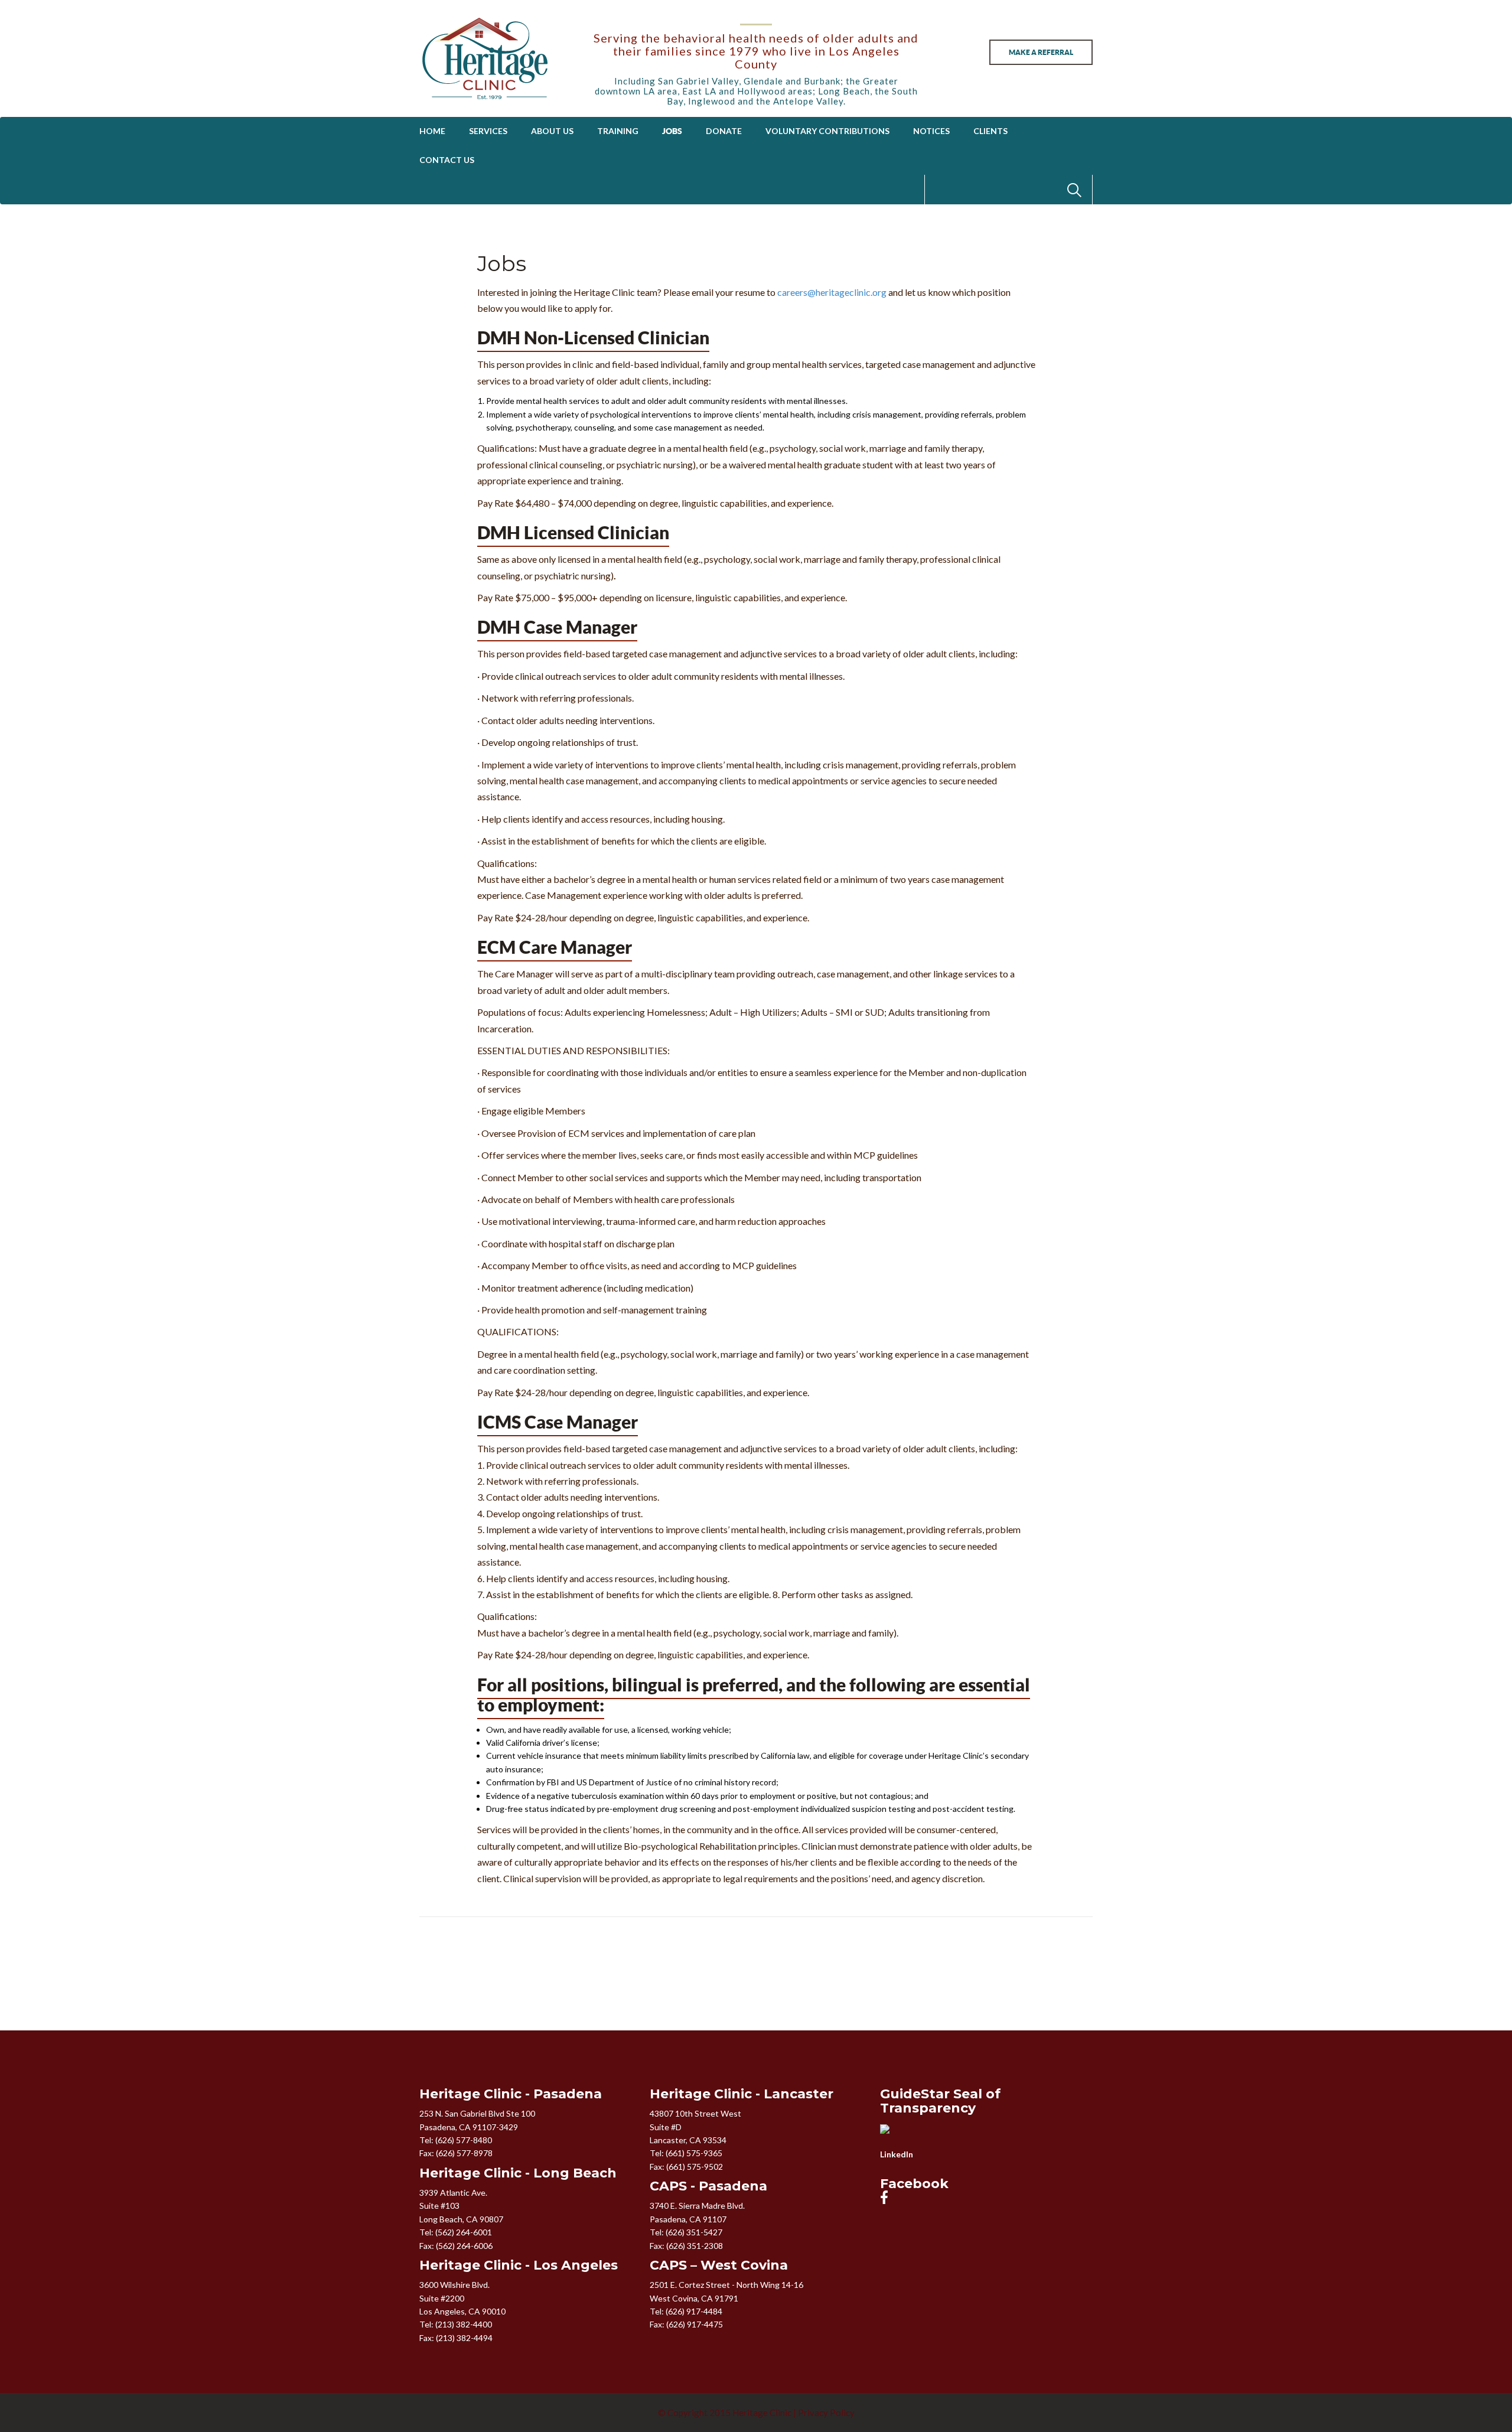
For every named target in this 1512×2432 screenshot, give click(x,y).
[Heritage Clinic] (497, 58)
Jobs (672, 131)
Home (432, 131)
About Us (552, 131)
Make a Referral (1041, 52)
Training (618, 131)
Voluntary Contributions (827, 131)
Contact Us (447, 160)
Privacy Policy (826, 2413)
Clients (990, 131)
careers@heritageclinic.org (832, 292)
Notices (931, 131)
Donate (724, 131)
